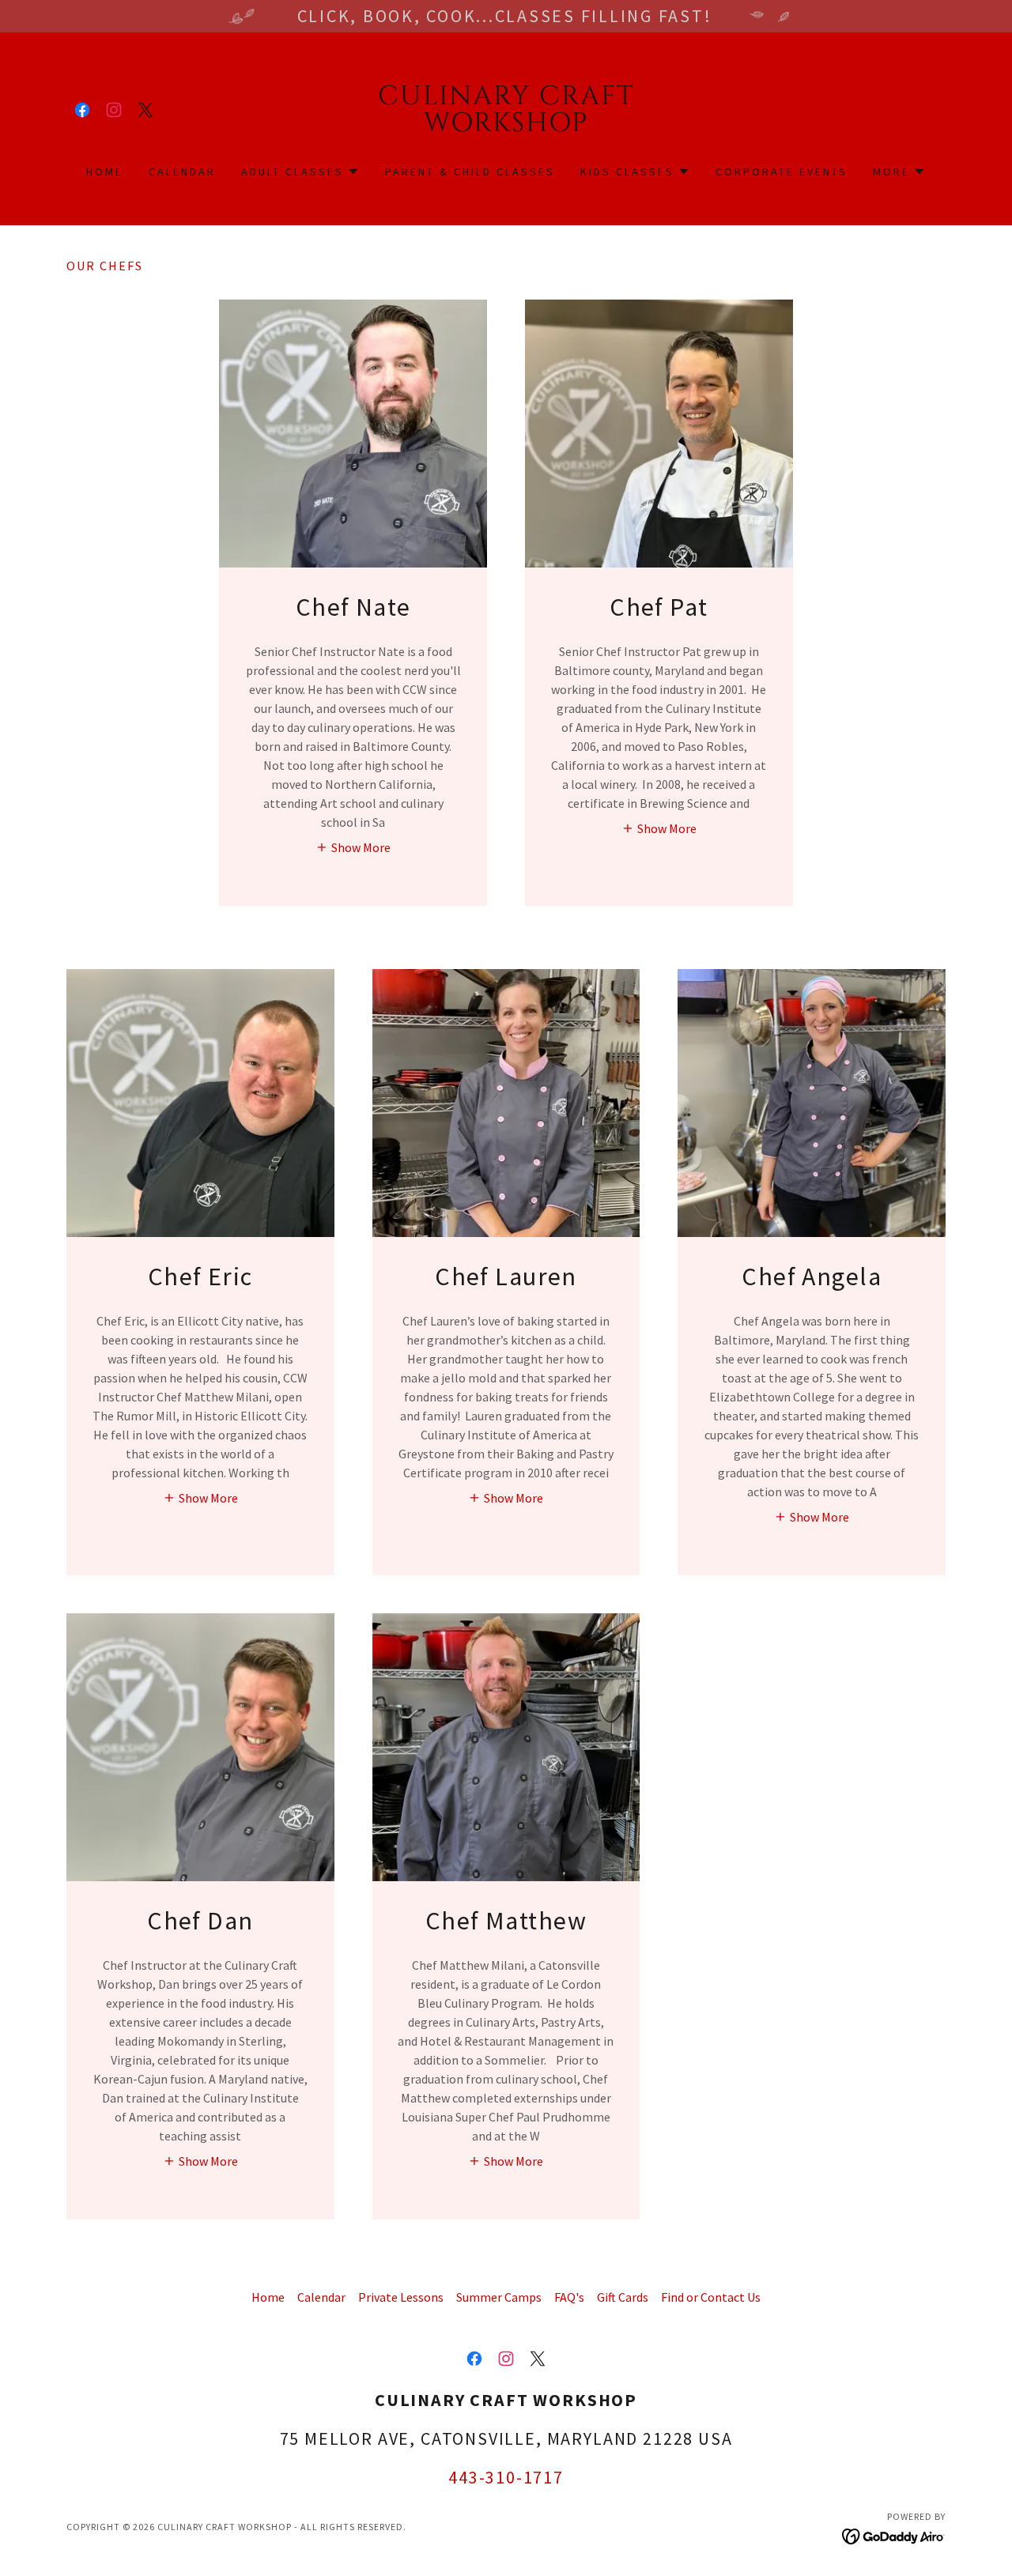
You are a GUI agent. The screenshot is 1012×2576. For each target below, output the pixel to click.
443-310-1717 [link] (506, 2477)
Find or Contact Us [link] (711, 2297)
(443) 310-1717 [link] (818, 110)
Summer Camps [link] (499, 2297)
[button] (930, 110)
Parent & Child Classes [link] (470, 172)
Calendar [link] (182, 172)
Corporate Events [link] (782, 172)
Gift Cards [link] (623, 2297)
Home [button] (268, 2297)
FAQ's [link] (569, 2297)
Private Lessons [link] (401, 2297)
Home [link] (105, 172)
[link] (82, 110)
